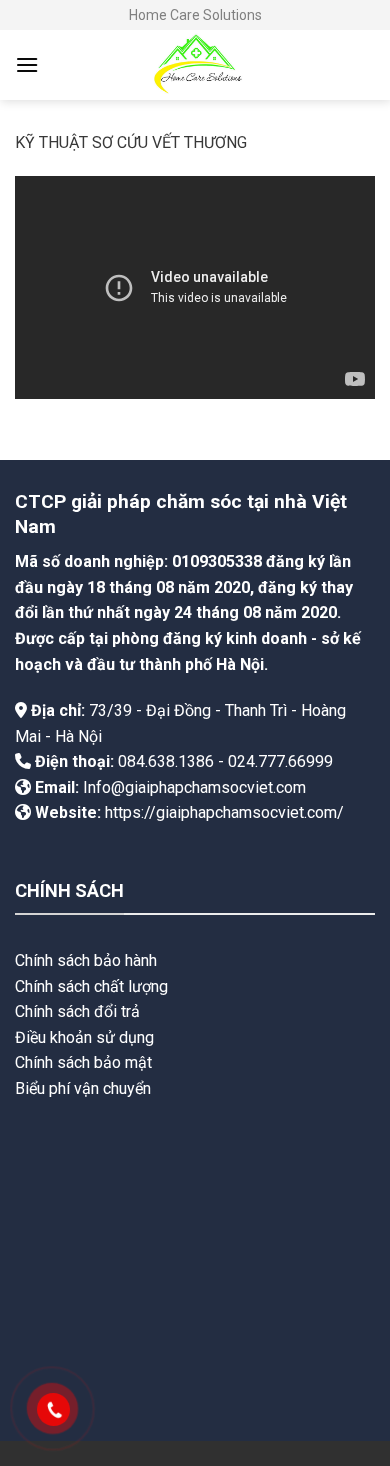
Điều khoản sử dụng (84, 1037)
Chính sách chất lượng (91, 986)
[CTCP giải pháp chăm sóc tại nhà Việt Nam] (195, 65)
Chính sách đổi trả (77, 1011)
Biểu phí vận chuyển (83, 1088)
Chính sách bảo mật (83, 1062)
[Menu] (27, 64)
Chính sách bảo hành (86, 960)
